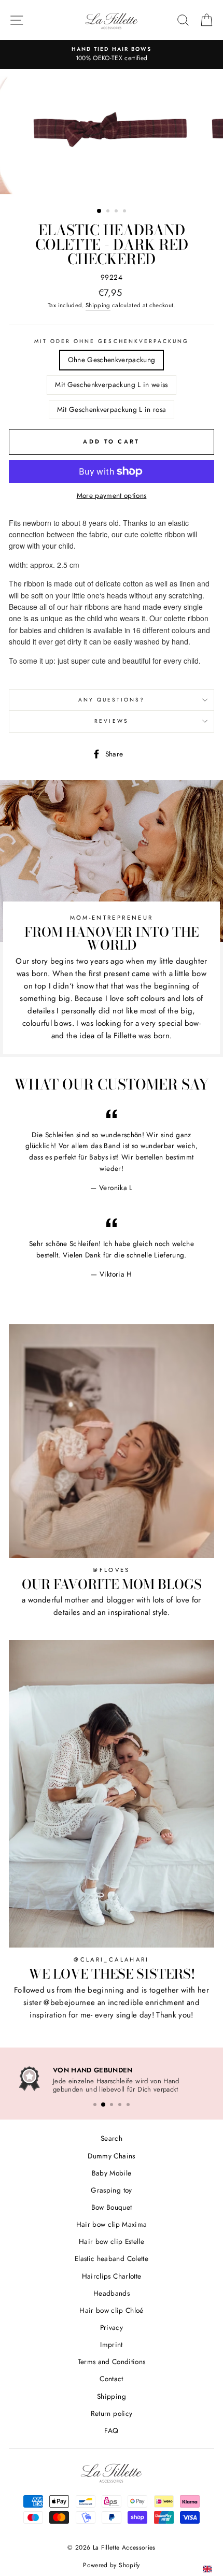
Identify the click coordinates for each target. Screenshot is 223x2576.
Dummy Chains (111, 2154)
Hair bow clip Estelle (112, 2240)
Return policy (112, 2412)
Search (112, 2137)
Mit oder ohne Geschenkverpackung (112, 341)
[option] (112, 134)
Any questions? (112, 700)
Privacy (112, 2326)
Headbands (112, 2292)
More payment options (112, 495)
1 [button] (100, 211)
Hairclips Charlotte (112, 2274)
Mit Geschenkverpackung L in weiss (111, 384)
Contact (111, 2377)
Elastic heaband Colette (112, 2257)
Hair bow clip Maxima (112, 2223)
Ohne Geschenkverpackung (112, 360)
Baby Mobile (112, 2171)
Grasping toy (111, 2188)
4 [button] (126, 212)
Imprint (111, 2343)
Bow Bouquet (112, 2206)
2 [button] (109, 212)
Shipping (98, 305)
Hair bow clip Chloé (111, 2309)
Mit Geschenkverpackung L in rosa (112, 409)
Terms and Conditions (112, 2360)
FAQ (111, 2429)
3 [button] (117, 212)
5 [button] (128, 2103)
